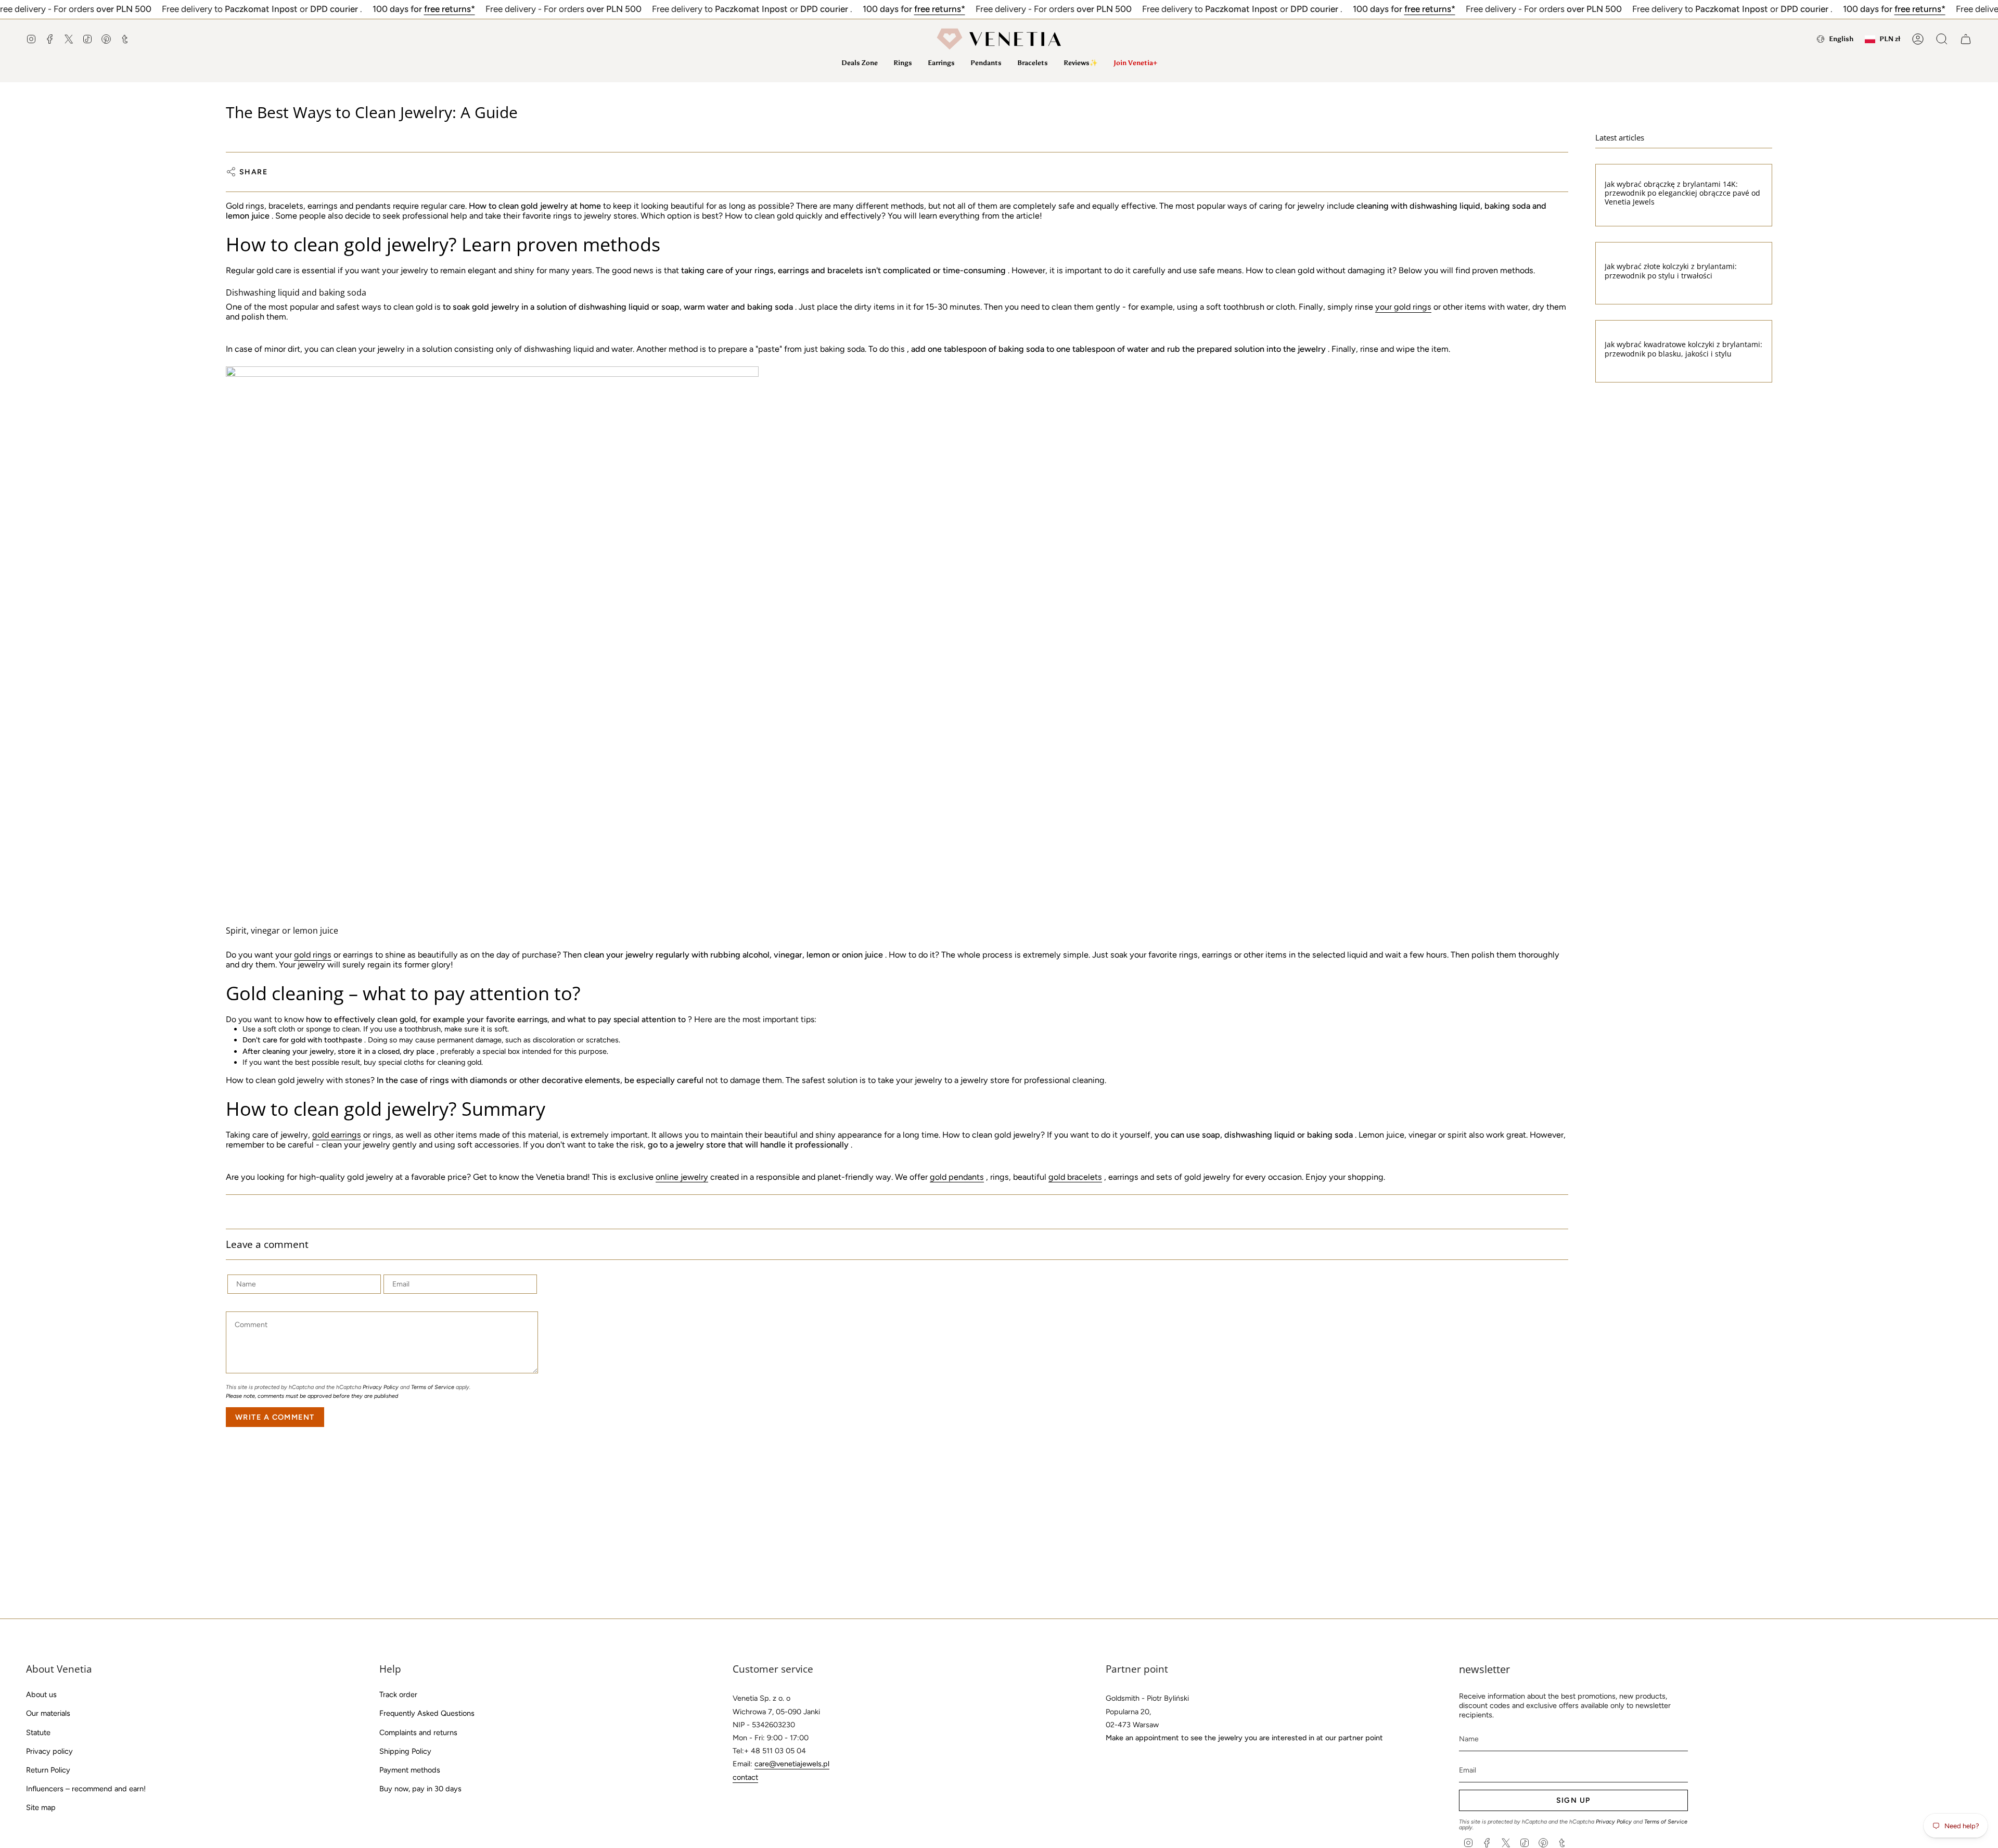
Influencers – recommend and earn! (86, 1789)
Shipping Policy (405, 1751)
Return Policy (48, 1770)
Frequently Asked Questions (427, 1713)
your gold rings (1403, 307)
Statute (38, 1732)
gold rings (313, 955)
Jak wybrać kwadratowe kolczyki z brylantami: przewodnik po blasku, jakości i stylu (1683, 349)
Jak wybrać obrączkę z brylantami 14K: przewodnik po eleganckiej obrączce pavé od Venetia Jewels (1682, 193)
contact (745, 1777)
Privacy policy (49, 1751)
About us (41, 1694)
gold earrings (337, 1135)
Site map (41, 1807)
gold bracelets (1075, 1177)
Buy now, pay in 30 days (420, 1789)
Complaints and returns (418, 1732)
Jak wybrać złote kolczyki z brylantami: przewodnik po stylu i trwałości (1671, 271)
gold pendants (957, 1177)
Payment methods (410, 1770)
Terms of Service (433, 1387)
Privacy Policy (381, 1387)
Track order (398, 1694)
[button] (903, 63)
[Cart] (1966, 39)
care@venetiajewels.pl (792, 1764)
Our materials (48, 1713)
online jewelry (682, 1177)
